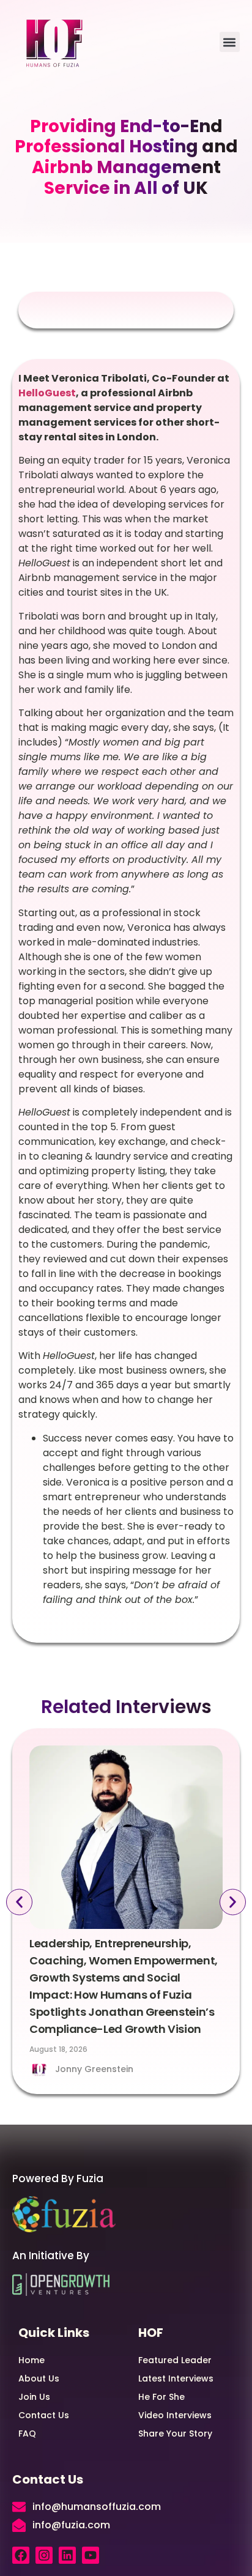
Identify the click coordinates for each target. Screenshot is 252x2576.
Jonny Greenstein (94, 2069)
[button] (230, 42)
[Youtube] (91, 2555)
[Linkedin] (67, 2555)
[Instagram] (44, 2555)
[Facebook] (21, 2555)
